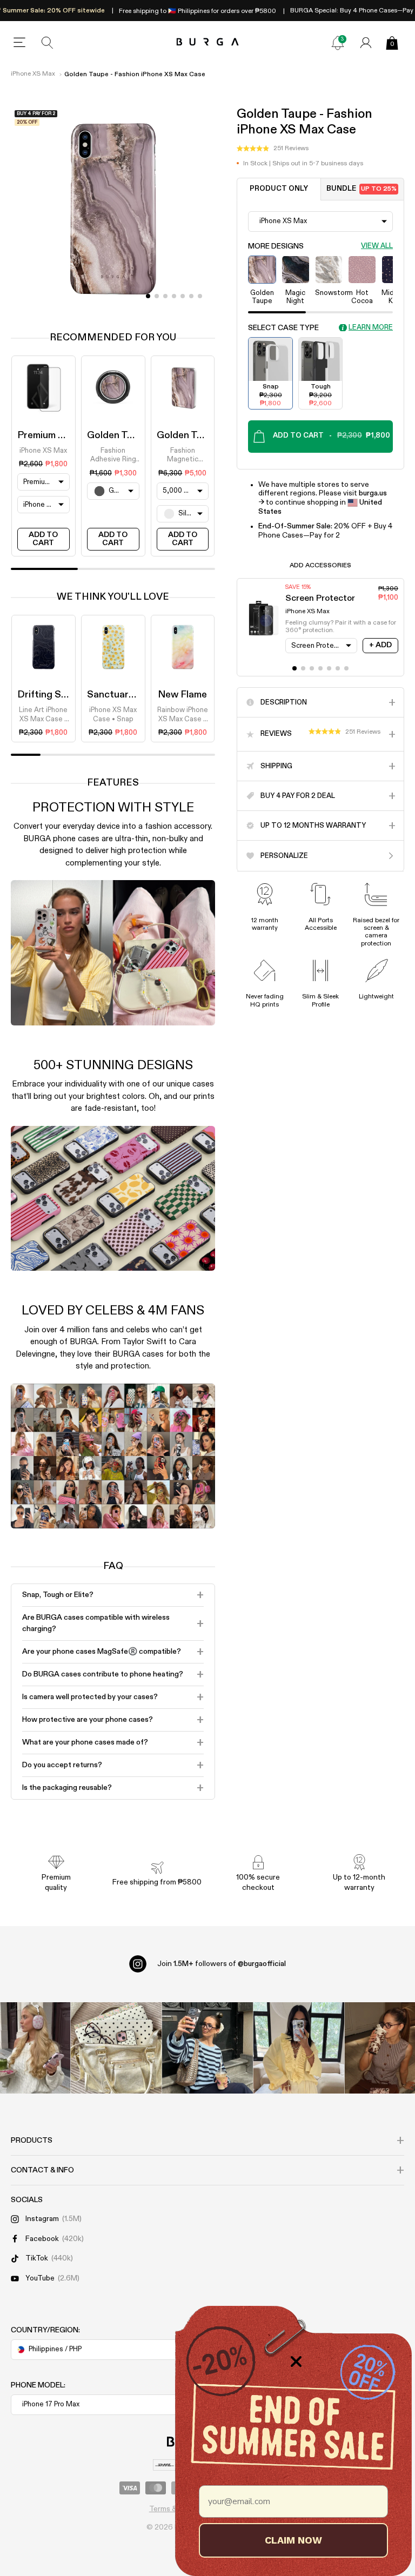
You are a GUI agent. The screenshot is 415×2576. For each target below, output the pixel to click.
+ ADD (380, 645)
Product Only (279, 189)
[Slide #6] (200, 296)
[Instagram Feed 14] (116, 2048)
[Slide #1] (157, 296)
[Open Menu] (19, 43)
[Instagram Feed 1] (208, 2048)
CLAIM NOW (293, 2540)
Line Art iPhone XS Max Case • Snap (43, 715)
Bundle (362, 189)
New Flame (182, 695)
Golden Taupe (118, 435)
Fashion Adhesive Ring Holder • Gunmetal (113, 456)
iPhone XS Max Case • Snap (113, 715)
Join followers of (222, 1964)
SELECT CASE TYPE (283, 328)
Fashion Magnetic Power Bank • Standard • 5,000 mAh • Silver (182, 456)
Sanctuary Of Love (129, 695)
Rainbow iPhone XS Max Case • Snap (183, 715)
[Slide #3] (174, 296)
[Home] (208, 42)
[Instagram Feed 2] (299, 2048)
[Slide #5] (191, 296)
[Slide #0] (148, 296)
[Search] (48, 43)
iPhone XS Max (33, 74)
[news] (338, 43)
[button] (273, 149)
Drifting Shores (52, 695)
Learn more (371, 328)
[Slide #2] (165, 296)
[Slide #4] (183, 296)
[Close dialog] (296, 2362)
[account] (366, 43)
